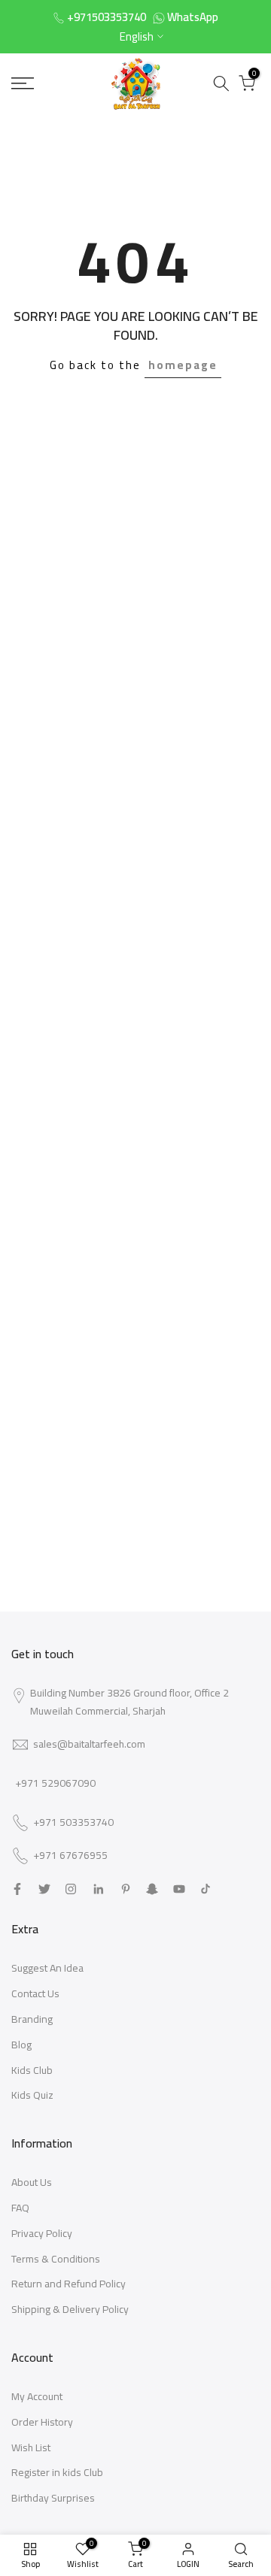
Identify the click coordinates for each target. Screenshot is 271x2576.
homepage (183, 365)
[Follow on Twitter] (44, 1889)
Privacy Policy (42, 2233)
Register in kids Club (57, 2472)
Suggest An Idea (47, 1968)
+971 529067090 (55, 1783)
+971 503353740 (73, 1823)
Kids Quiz (32, 2095)
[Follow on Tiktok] (206, 1889)
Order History (42, 2422)
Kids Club (32, 2070)
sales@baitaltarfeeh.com (89, 1744)
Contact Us (35, 1993)
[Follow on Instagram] (71, 1889)
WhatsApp (193, 17)
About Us (32, 2182)
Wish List (31, 2447)
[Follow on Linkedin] (98, 1889)
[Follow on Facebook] (17, 1889)
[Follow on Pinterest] (126, 1889)
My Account (37, 2396)
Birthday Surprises (53, 2498)
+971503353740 (107, 17)
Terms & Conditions (56, 2259)
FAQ (20, 2208)
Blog (21, 2045)
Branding (32, 2019)
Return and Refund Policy (69, 2284)
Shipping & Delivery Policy (70, 2309)
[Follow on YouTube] (179, 1889)
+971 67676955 (70, 1856)
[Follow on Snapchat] (152, 1889)
